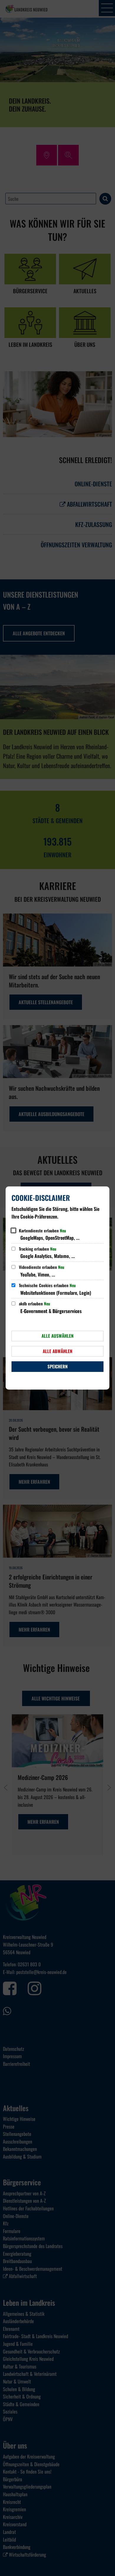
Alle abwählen (57, 1351)
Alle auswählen (57, 1336)
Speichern (57, 1366)
